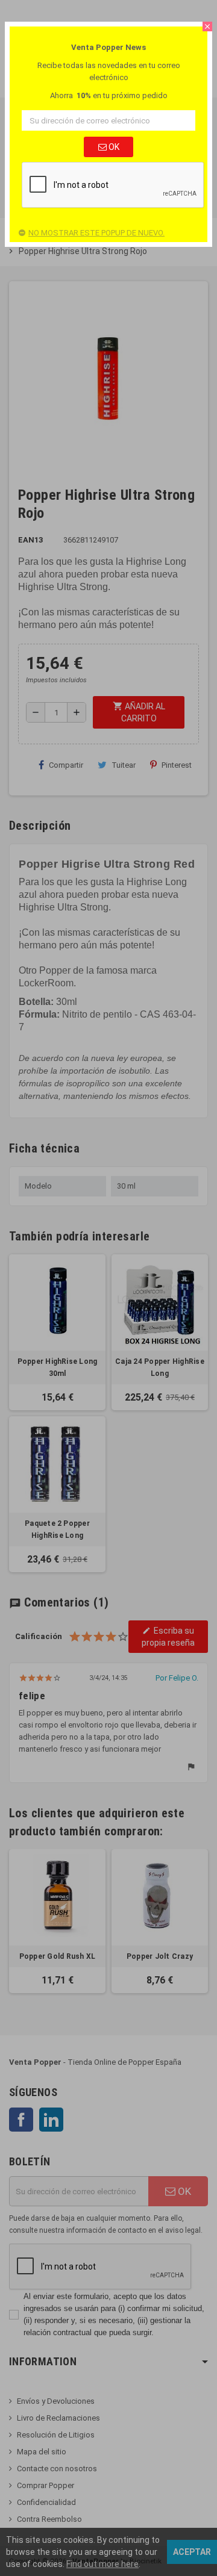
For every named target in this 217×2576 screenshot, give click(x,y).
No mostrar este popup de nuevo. (96, 233)
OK (113, 147)
